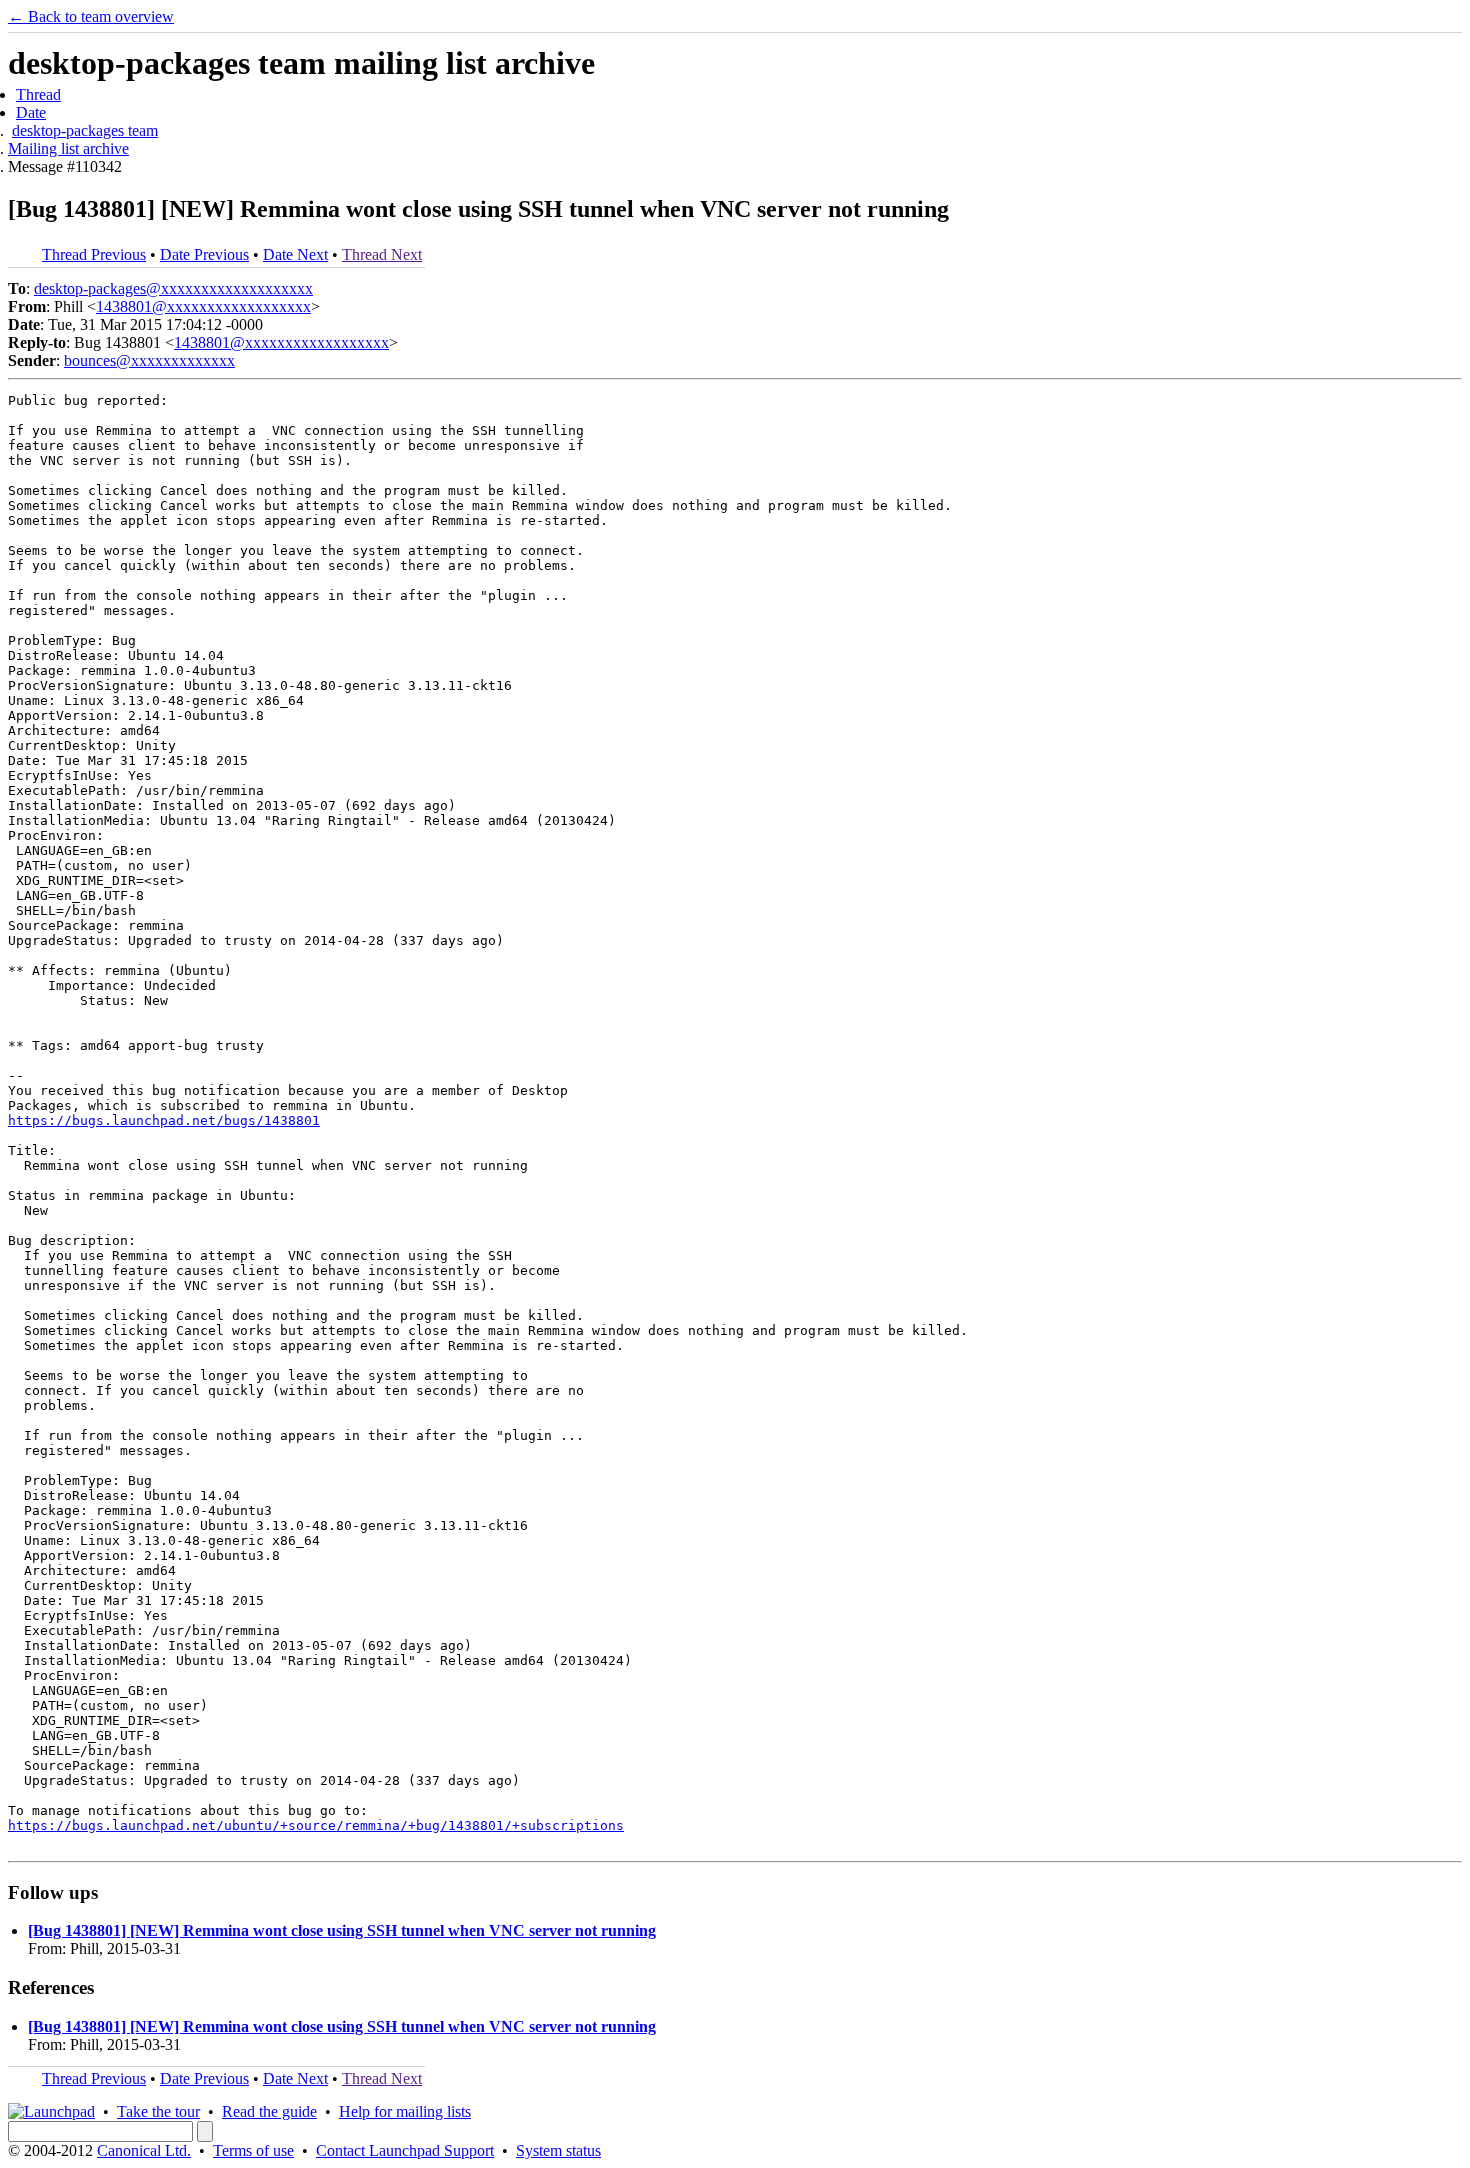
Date (31, 112)
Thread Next (382, 254)
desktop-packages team (85, 130)
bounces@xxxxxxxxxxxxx (149, 360)
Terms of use (253, 2150)
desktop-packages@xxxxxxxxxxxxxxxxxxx (173, 288)
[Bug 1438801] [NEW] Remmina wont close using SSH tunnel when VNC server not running (342, 1930)
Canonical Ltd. (144, 2150)
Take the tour (158, 2111)
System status (558, 2150)
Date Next (295, 254)
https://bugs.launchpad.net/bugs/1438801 (164, 1120)
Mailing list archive (68, 148)
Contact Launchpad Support (405, 2150)
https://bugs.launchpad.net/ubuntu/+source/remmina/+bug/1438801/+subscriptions (316, 1825)
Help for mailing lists (405, 2111)
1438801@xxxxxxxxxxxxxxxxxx (203, 306)
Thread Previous (94, 254)
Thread (38, 94)
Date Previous (204, 254)
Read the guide (269, 2111)
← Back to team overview (91, 16)
